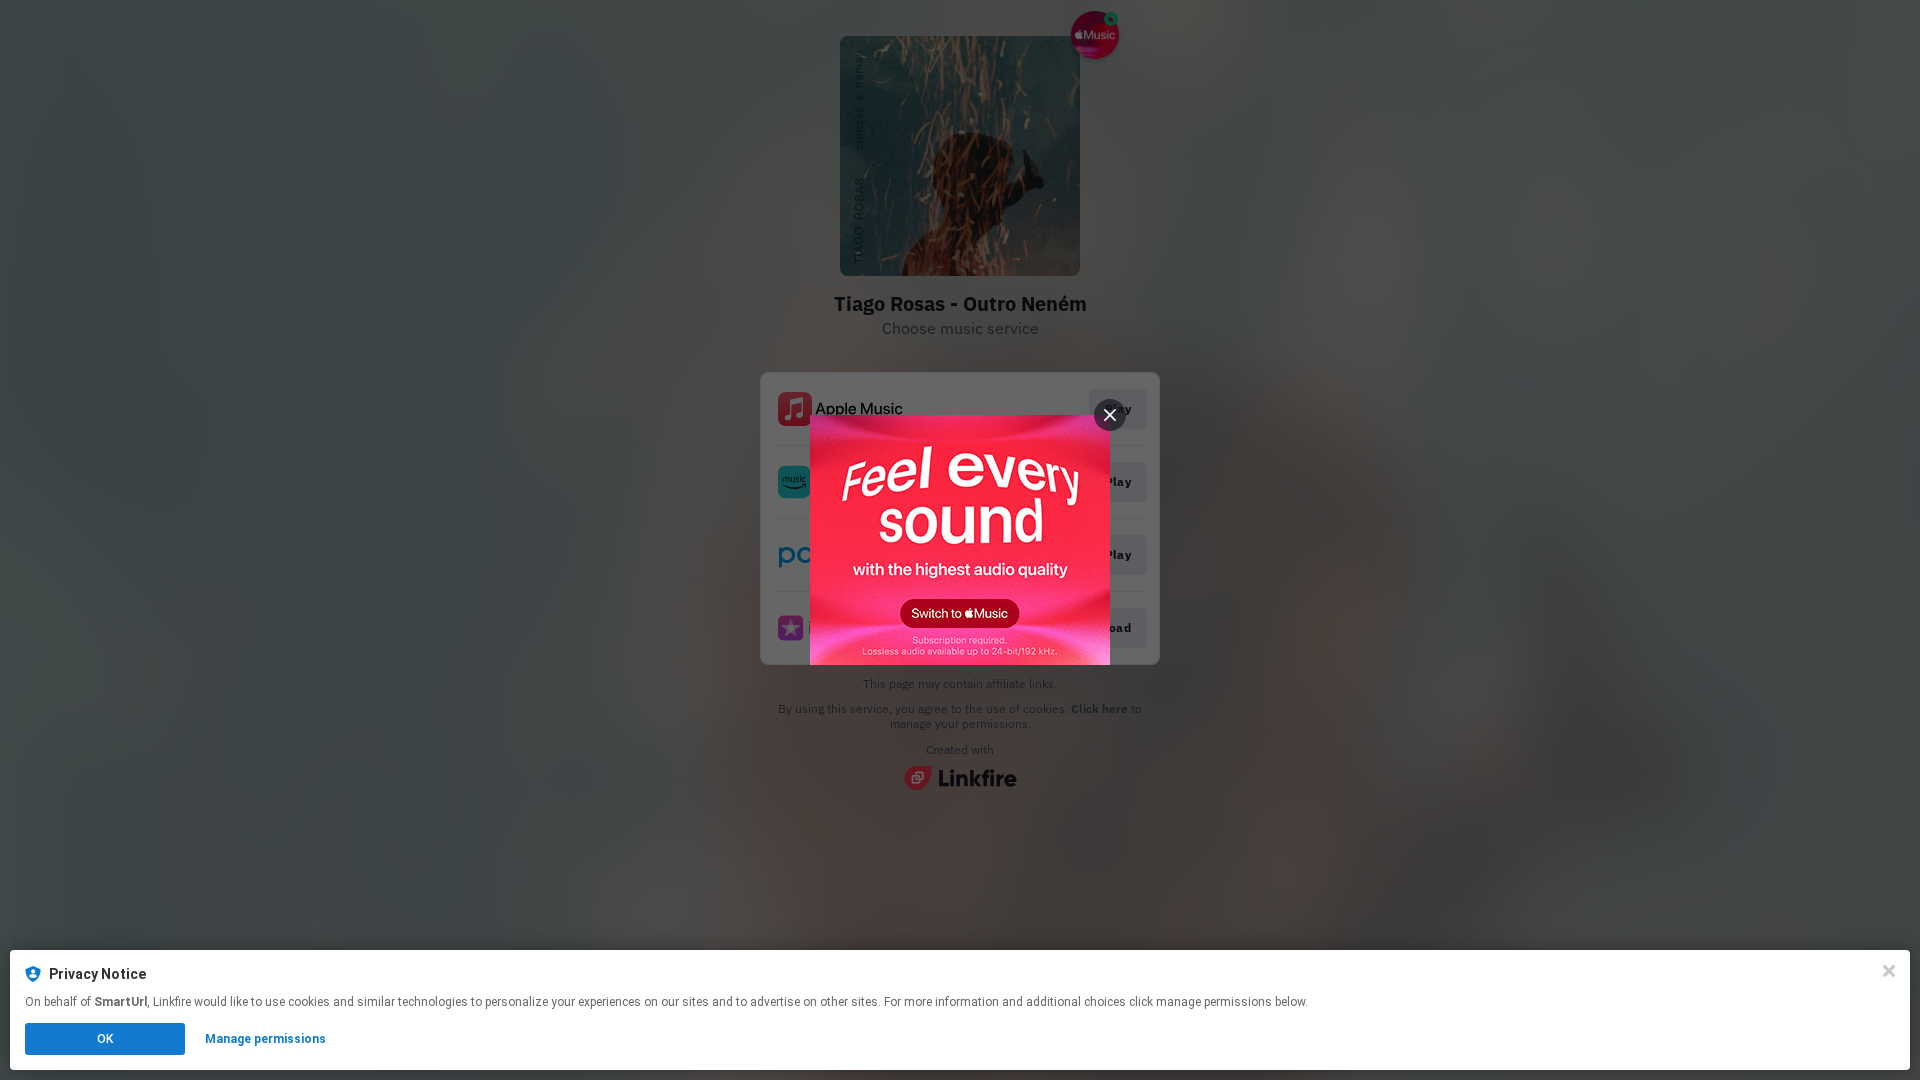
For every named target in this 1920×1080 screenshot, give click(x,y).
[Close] (1889, 971)
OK (105, 1039)
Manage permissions (265, 1039)
